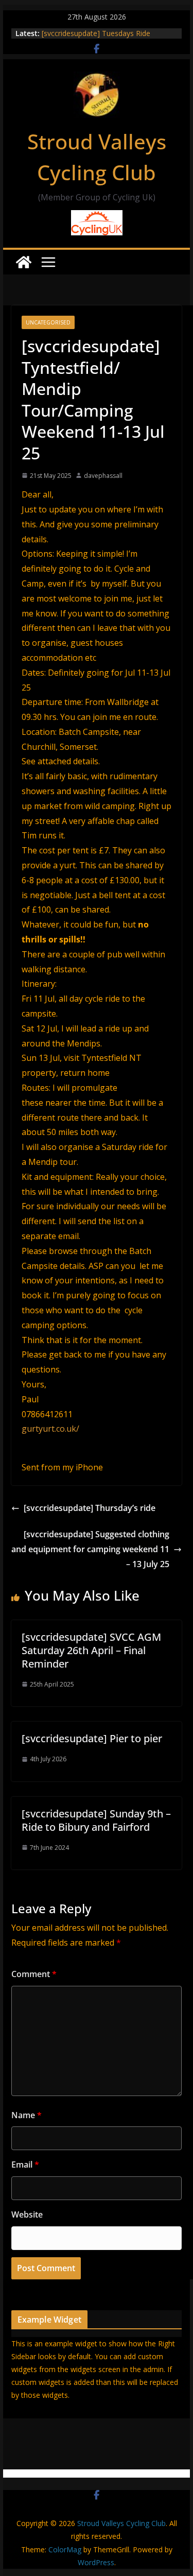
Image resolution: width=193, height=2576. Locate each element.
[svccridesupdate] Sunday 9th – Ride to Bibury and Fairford (96, 1820)
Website (27, 2214)
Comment (34, 1974)
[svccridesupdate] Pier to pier (92, 1738)
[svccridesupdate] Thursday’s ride (90, 1508)
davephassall (103, 476)
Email (25, 2165)
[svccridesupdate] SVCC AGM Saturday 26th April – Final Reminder (91, 1650)
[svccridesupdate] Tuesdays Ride (96, 33)
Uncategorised (48, 322)
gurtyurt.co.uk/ (50, 1429)
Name (27, 2115)
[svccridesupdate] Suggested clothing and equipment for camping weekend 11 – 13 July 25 (90, 1549)
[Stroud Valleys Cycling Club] (24, 262)
